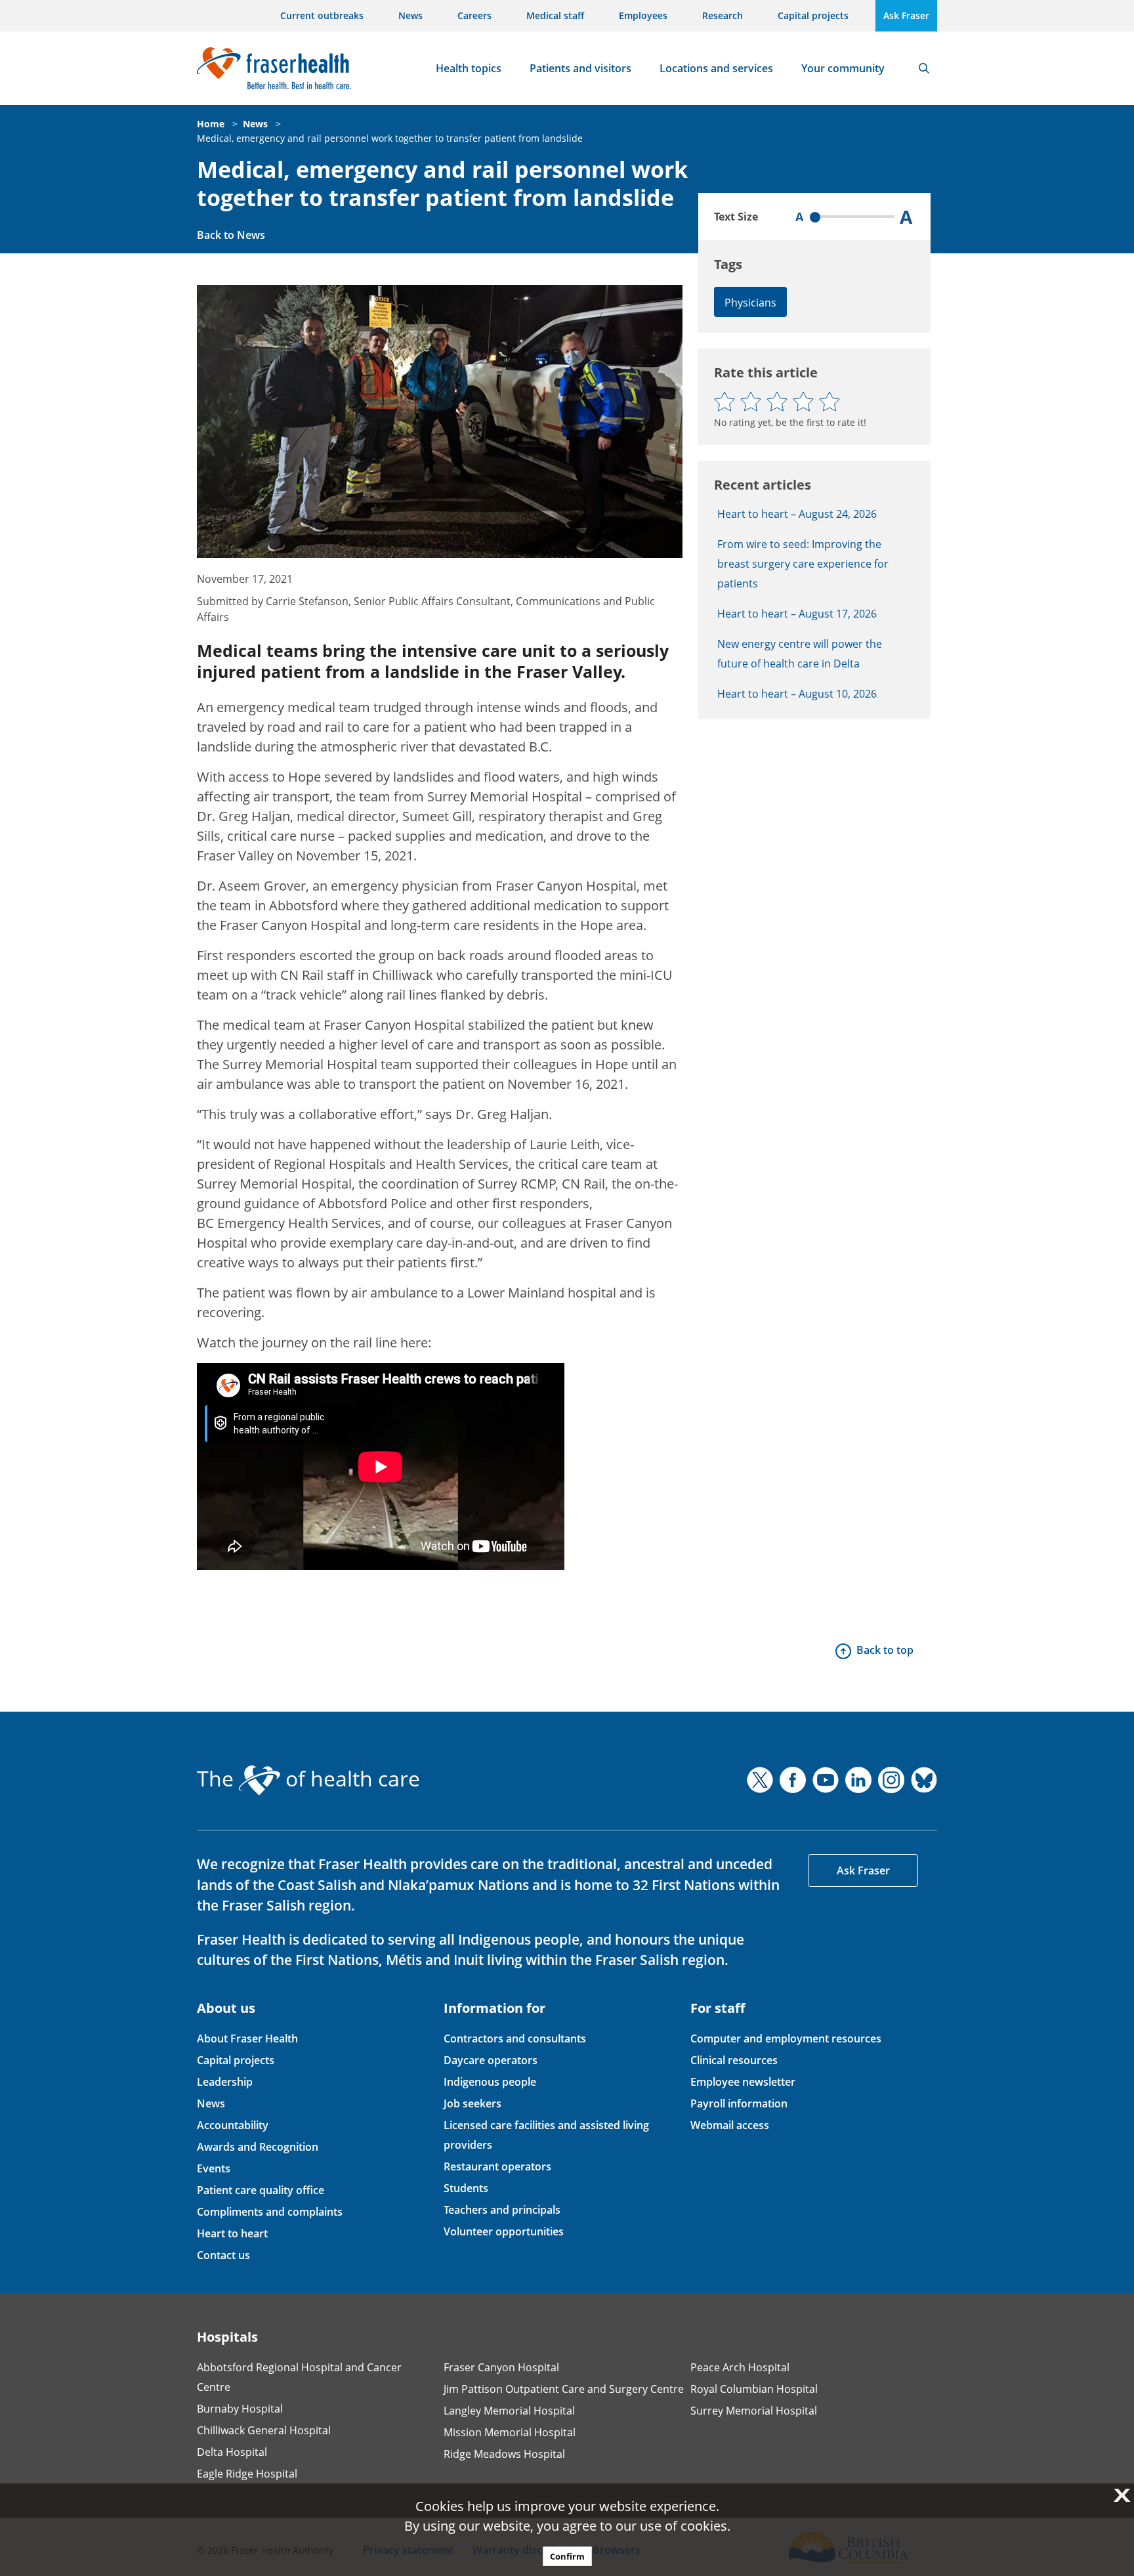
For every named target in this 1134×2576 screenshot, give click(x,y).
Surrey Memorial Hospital (754, 2411)
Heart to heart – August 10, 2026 (797, 694)
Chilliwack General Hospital (264, 2430)
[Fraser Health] (274, 67)
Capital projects (813, 15)
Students (466, 2188)
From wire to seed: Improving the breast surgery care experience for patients (803, 564)
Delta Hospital (232, 2452)
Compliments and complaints (270, 2212)
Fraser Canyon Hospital (501, 2367)
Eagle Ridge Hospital (247, 2474)
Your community (843, 68)
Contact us (223, 2255)
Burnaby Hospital (240, 2409)
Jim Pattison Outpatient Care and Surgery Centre (564, 2389)
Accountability (233, 2125)
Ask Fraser (906, 15)
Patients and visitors (580, 68)
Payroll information (739, 2103)
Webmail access (730, 2125)
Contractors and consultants (515, 2038)
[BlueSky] (924, 1780)
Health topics (469, 68)
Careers (474, 15)
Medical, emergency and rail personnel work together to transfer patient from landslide (390, 138)
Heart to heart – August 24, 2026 (797, 514)
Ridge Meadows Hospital (504, 2454)
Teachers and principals (502, 2210)
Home (211, 124)
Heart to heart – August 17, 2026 (797, 614)
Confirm (567, 2556)
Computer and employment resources (786, 2038)
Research (723, 15)
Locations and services (716, 68)
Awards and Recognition (258, 2147)
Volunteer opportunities (504, 2231)
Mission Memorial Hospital (510, 2432)
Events (214, 2168)
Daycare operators (491, 2060)
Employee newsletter (743, 2082)
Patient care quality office (261, 2190)
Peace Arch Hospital (740, 2367)
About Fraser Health (247, 2038)
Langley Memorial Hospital (509, 2411)
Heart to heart (232, 2233)
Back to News (231, 235)
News (410, 15)
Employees (643, 15)
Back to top (885, 1650)
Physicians (750, 303)
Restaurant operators (497, 2166)
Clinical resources (734, 2060)
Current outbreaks (322, 15)
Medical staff (555, 15)
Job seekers (472, 2103)
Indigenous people (490, 2082)
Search (924, 68)
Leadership (225, 2082)
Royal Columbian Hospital (754, 2389)
